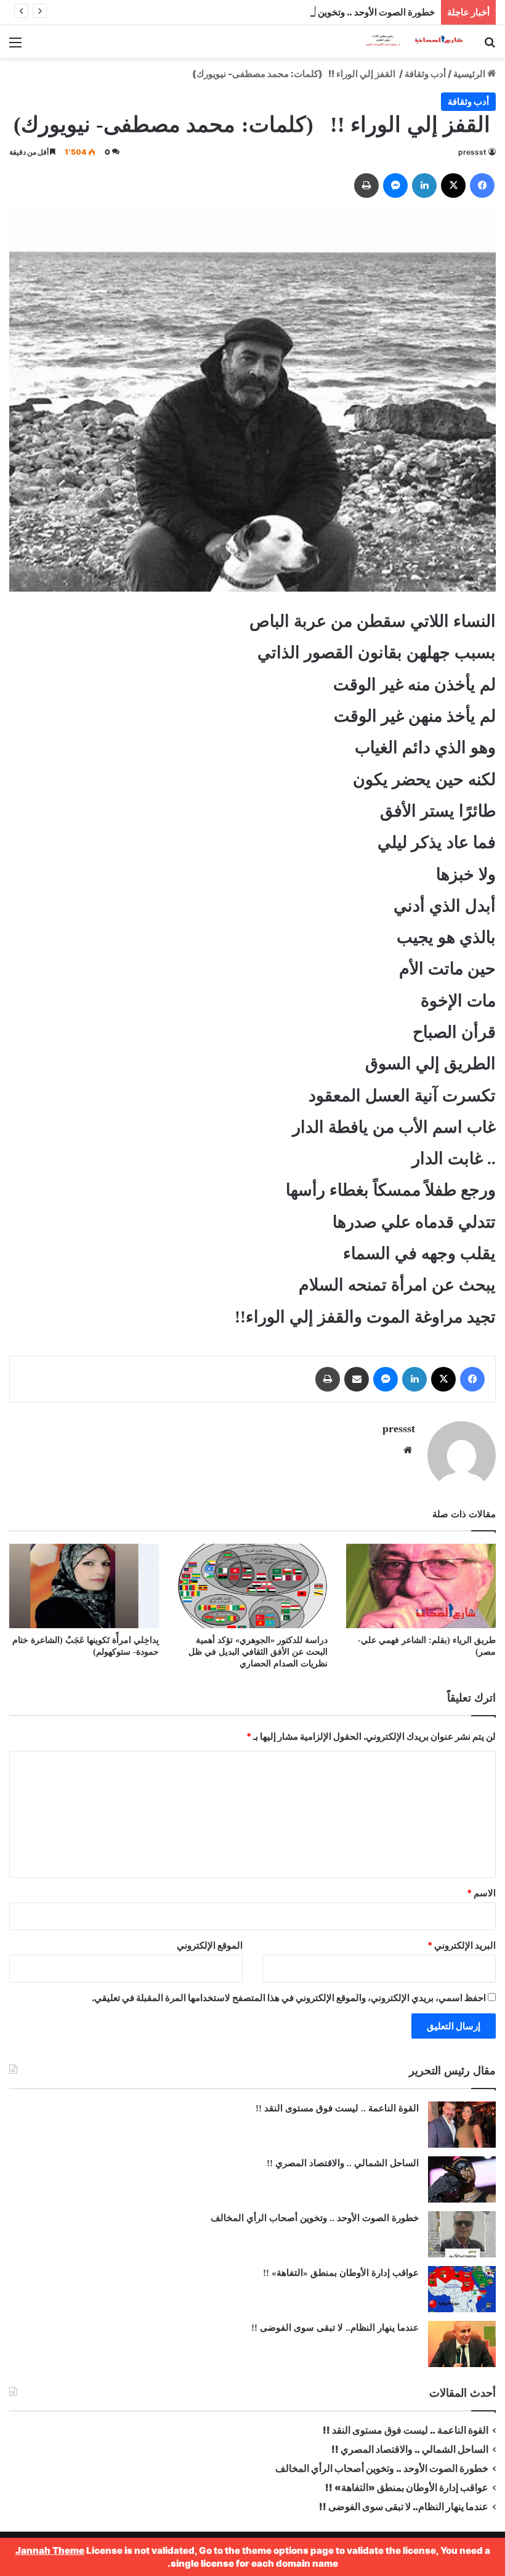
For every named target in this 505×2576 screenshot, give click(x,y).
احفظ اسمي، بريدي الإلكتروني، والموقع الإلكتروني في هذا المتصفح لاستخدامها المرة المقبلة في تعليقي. (289, 1998)
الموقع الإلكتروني (210, 1945)
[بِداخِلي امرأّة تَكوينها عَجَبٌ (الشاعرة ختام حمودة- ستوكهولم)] (84, 1586)
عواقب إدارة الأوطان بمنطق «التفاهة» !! (340, 2273)
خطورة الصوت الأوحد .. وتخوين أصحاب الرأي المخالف (332, 12)
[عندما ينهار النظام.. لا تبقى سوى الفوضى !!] (462, 2344)
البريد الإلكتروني (462, 1945)
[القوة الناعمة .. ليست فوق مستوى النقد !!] (462, 2125)
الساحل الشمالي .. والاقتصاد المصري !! (343, 2163)
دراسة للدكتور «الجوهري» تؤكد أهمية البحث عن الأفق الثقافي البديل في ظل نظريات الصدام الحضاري (258, 1652)
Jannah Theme (50, 2550)
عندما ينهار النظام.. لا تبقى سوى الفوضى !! (335, 2328)
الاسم (481, 1893)
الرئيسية (470, 74)
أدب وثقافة (425, 74)
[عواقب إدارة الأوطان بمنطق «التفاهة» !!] (462, 2289)
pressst (472, 152)
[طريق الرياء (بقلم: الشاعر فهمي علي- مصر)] (421, 1586)
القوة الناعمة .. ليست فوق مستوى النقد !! (337, 2108)
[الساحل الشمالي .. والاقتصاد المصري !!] (462, 2179)
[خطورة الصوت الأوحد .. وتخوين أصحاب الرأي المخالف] (462, 2234)
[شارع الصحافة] (406, 42)
